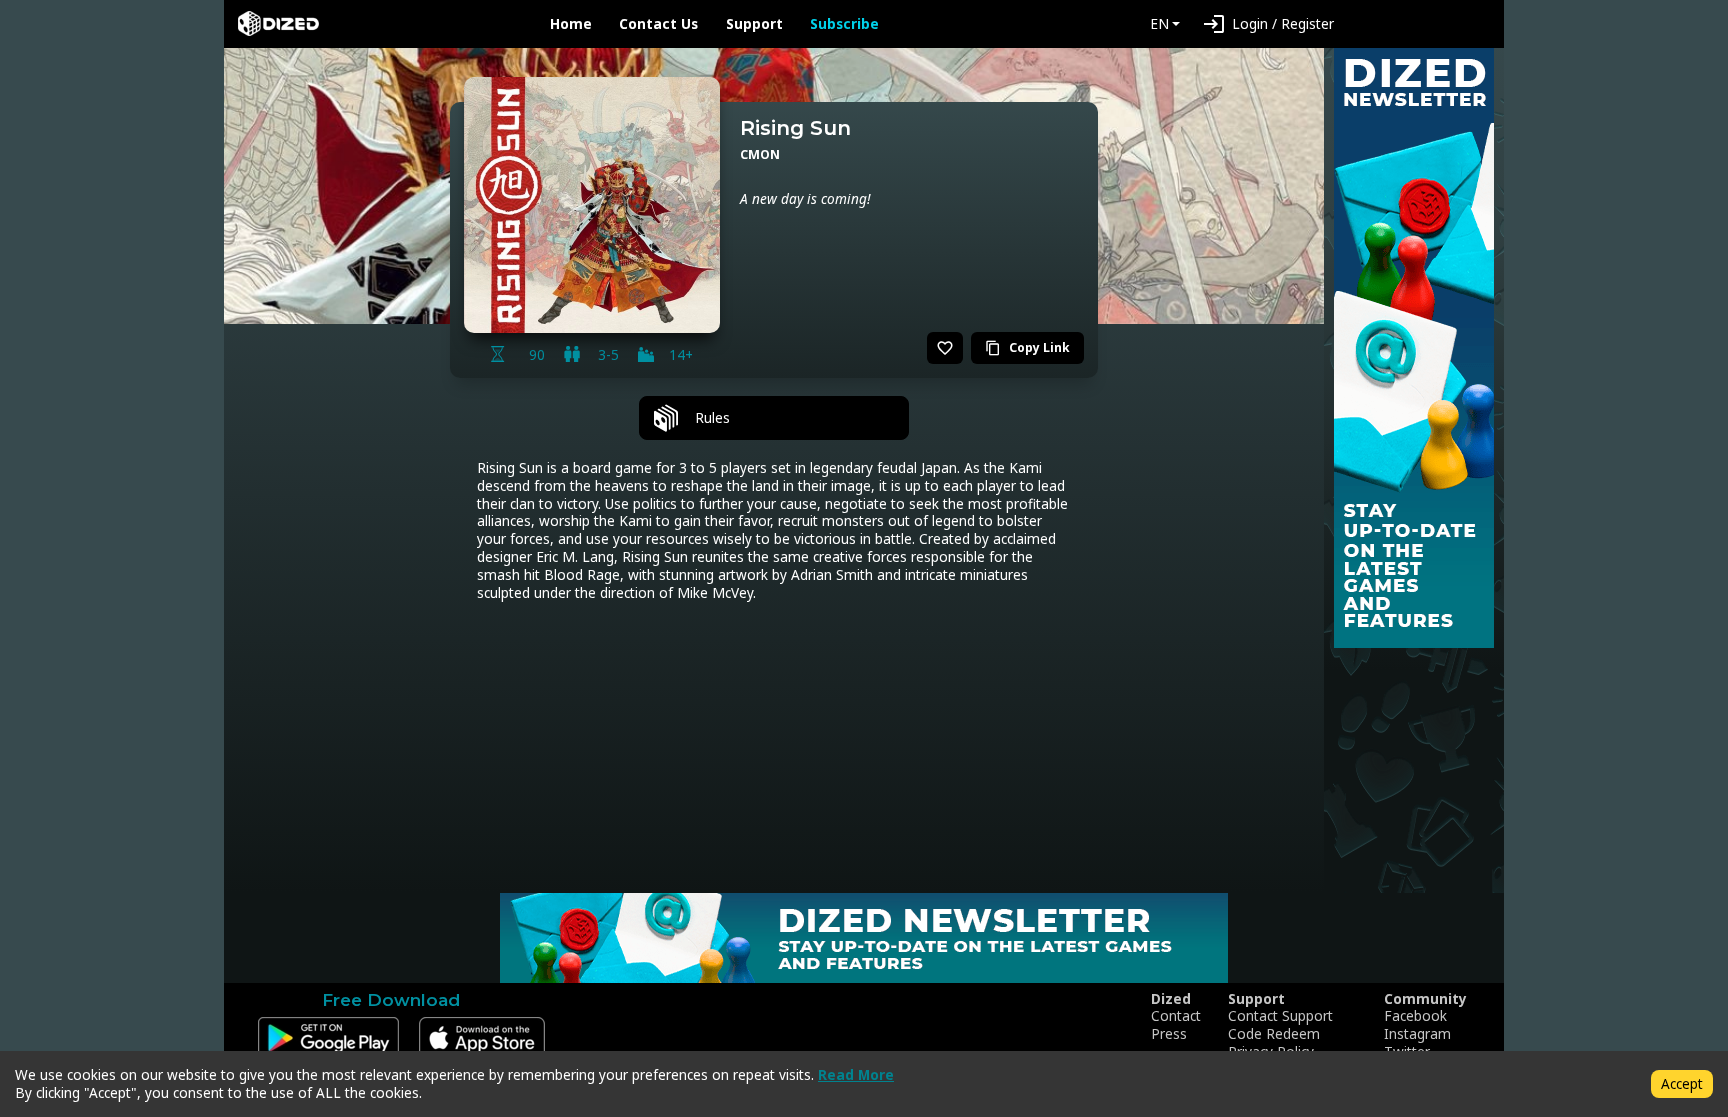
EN (1159, 23)
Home (571, 24)
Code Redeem (1274, 1034)
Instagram (1417, 1034)
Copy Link (1027, 347)
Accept (1682, 1083)
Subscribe (844, 24)
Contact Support (1280, 1016)
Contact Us (658, 24)
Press (1169, 1034)
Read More (856, 1074)
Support (754, 24)
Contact (1176, 1016)
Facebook (1415, 1016)
